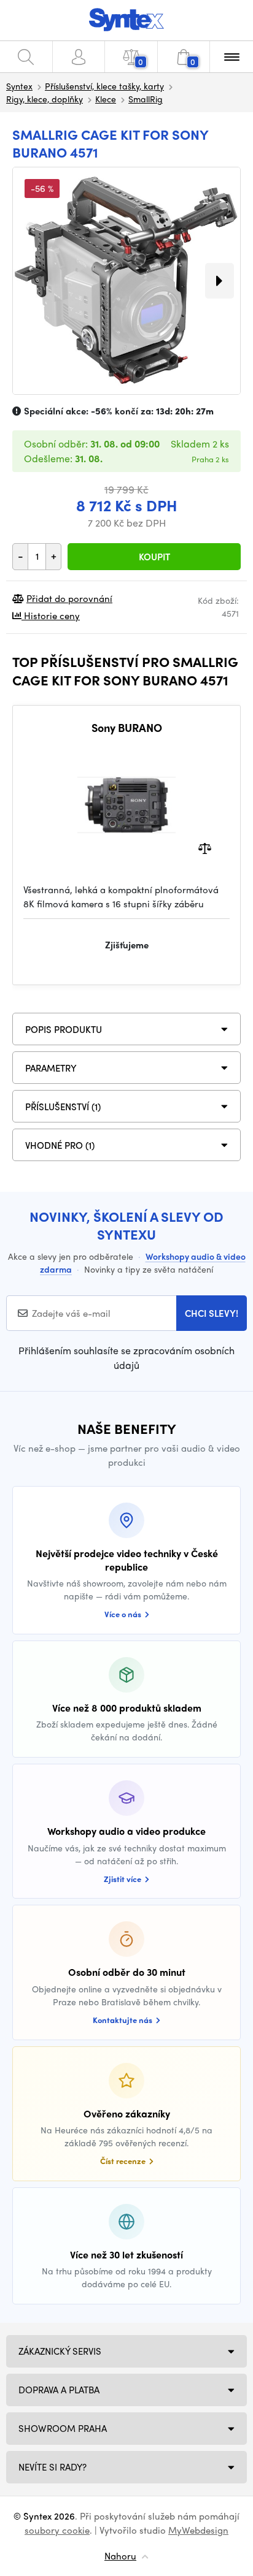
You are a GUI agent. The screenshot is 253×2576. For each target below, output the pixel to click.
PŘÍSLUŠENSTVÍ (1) (63, 1107)
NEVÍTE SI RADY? (53, 2467)
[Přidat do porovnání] (205, 848)
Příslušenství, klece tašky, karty (104, 86)
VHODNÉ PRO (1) (60, 1145)
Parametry (51, 1068)
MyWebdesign (198, 2530)
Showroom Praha (63, 2428)
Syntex (19, 86)
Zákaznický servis (60, 2351)
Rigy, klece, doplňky (45, 99)
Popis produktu (64, 1029)
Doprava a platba (59, 2390)
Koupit (154, 557)
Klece (106, 99)
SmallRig (146, 99)
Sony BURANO (127, 728)
